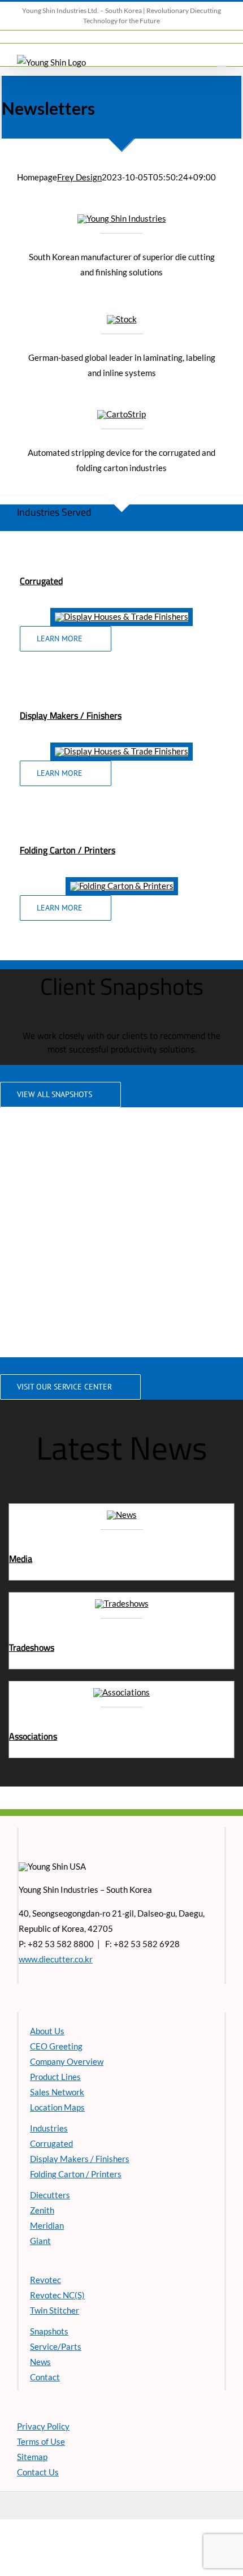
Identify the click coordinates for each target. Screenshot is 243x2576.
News (40, 2362)
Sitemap (32, 2457)
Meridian (47, 2225)
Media (21, 1559)
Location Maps (57, 2107)
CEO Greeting (56, 2046)
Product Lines (55, 2077)
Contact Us (38, 2472)
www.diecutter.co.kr (56, 1959)
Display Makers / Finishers (80, 2159)
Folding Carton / (52, 850)
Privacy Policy (43, 2426)
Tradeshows (32, 1647)
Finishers (104, 715)
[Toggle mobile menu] (222, 61)
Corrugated (41, 581)
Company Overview (67, 2061)
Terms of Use (41, 2441)
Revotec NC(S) (57, 2295)
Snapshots (49, 2331)
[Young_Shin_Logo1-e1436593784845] (122, 218)
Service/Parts (56, 2346)
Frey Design (79, 177)
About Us (47, 2031)
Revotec (45, 2280)
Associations (33, 1736)
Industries (49, 2128)
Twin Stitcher (55, 2310)
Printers (100, 850)
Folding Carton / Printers (76, 2174)
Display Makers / (53, 715)
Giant (40, 2241)
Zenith (42, 2210)
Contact (45, 2377)
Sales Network (57, 2092)
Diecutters (50, 2195)
